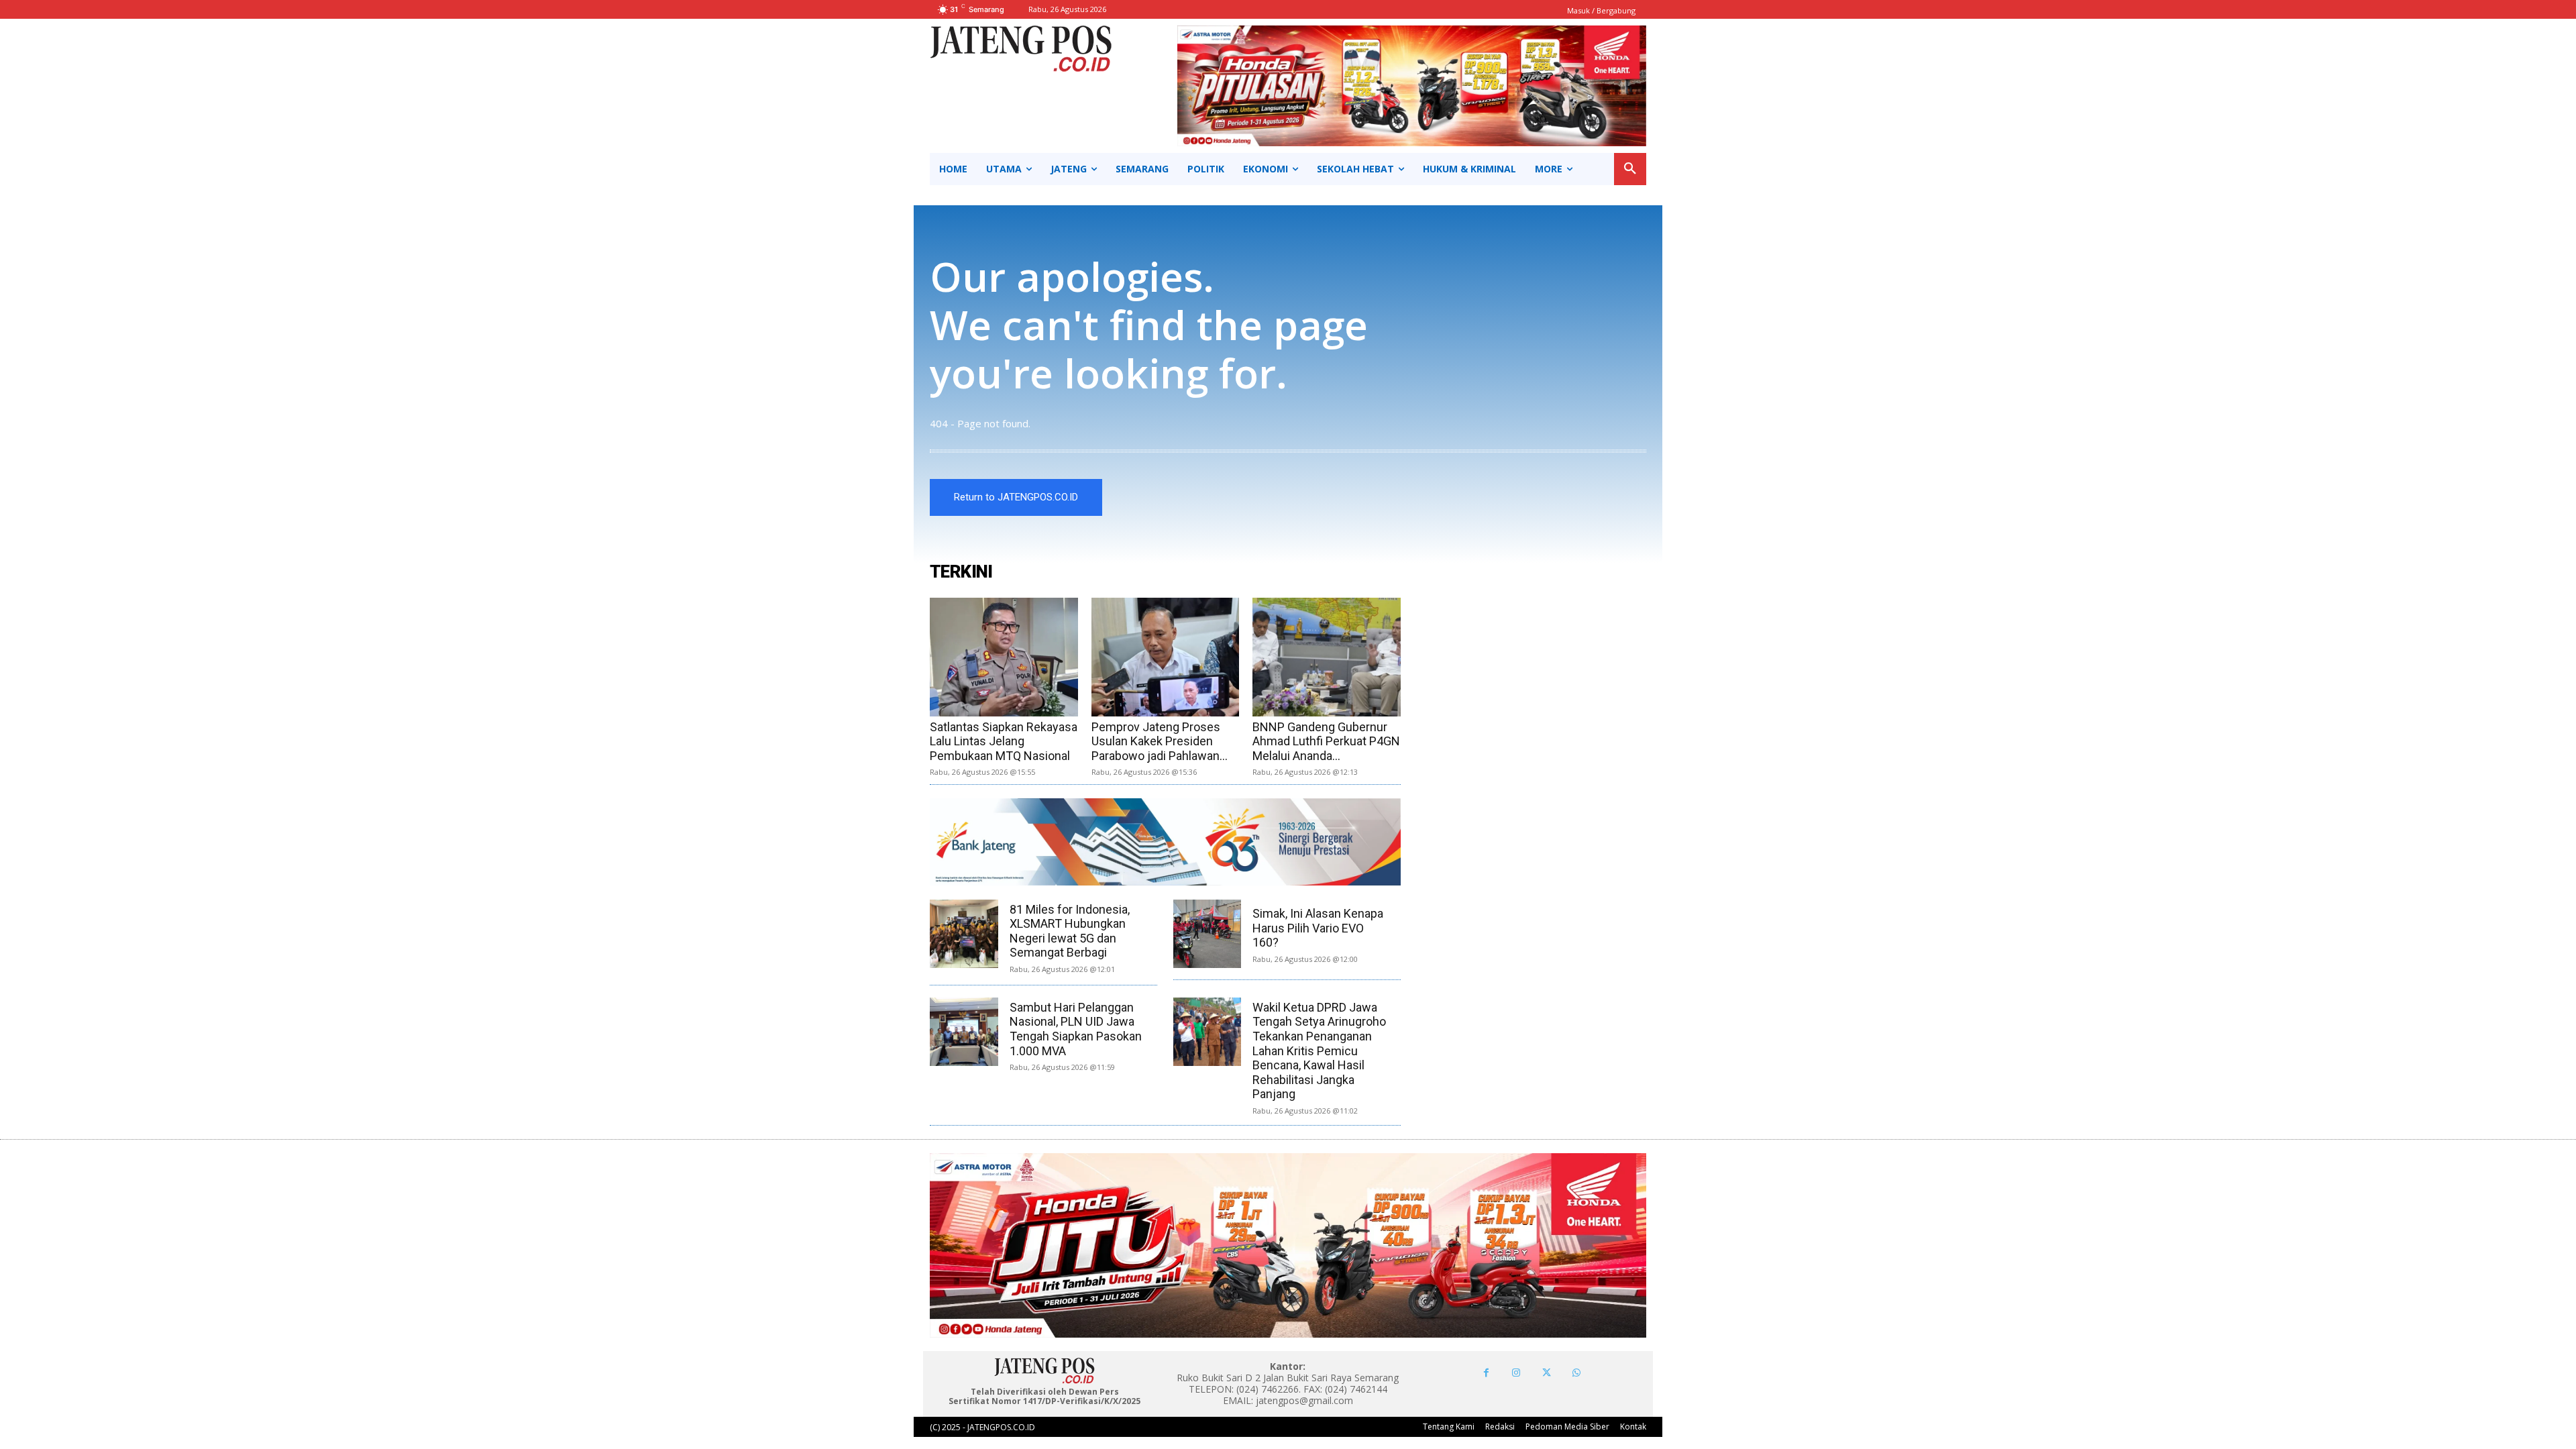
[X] (1547, 1373)
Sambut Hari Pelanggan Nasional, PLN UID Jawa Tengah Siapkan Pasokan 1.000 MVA (1076, 1029)
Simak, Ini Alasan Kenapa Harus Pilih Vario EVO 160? (1318, 928)
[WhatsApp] (1577, 1373)
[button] (1630, 169)
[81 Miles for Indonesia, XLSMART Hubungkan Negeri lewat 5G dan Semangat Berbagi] (964, 934)
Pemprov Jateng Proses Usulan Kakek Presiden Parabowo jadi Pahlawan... (1160, 741)
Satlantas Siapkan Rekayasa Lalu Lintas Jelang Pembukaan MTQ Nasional (1004, 741)
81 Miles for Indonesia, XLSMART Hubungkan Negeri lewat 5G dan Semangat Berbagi (1070, 931)
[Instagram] (1516, 1373)
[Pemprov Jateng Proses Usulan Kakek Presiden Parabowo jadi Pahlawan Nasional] (1166, 657)
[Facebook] (1486, 1373)
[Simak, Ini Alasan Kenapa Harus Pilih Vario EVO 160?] (1207, 934)
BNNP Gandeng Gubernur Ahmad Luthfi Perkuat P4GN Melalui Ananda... (1326, 741)
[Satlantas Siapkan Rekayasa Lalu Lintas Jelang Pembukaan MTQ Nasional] (1004, 657)
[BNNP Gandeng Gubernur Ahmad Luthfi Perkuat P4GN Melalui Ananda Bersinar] (1327, 657)
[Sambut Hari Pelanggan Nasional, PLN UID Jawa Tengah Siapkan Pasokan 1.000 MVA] (964, 1032)
